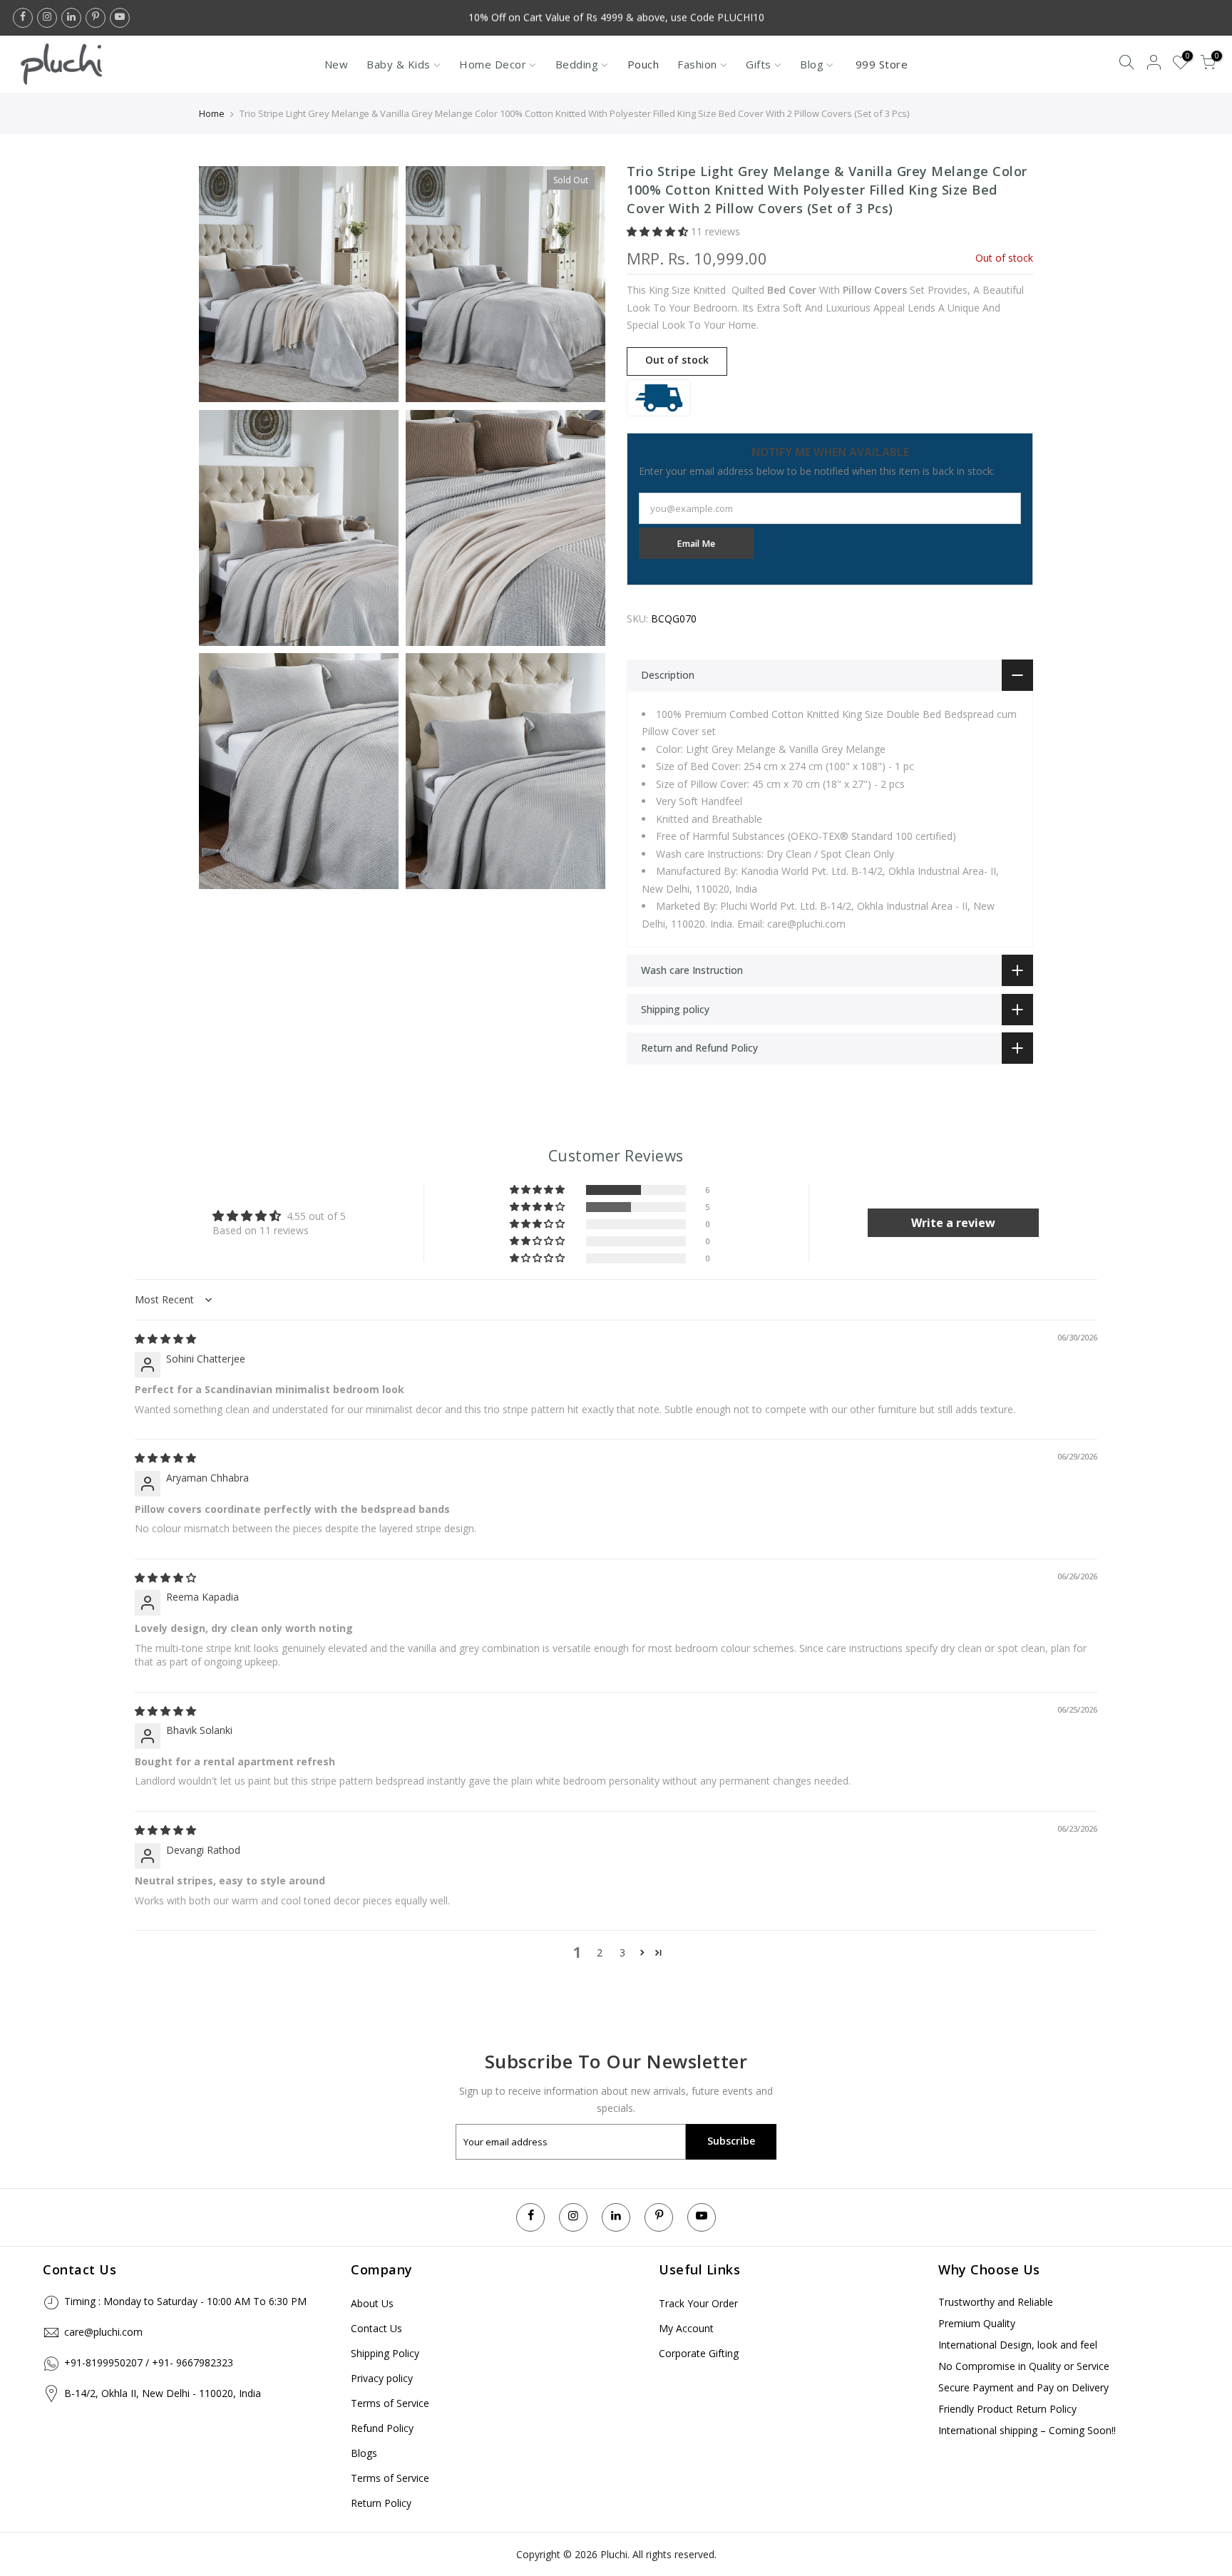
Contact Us (376, 2328)
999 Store (882, 64)
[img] (165, 1339)
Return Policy (381, 2503)
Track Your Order (698, 2303)
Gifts (759, 64)
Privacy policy (382, 2378)
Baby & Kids (399, 64)
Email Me (696, 544)
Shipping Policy (385, 2353)
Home (212, 113)
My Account (686, 2328)
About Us (372, 2303)
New (337, 64)
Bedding (577, 64)
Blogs (364, 2453)
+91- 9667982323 (192, 2362)
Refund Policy (382, 2428)
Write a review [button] (953, 1223)
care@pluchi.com (103, 2332)
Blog (812, 64)
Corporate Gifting (699, 2353)
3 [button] (622, 1952)
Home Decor (493, 64)
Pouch (643, 64)
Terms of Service (390, 2403)
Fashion (697, 64)
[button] (659, 231)
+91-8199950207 (103, 2362)
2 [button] (600, 1952)
